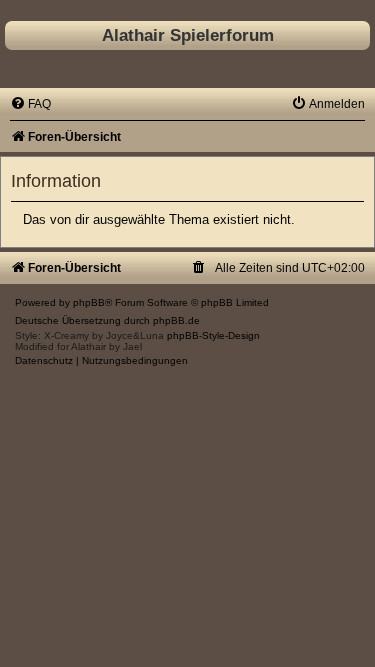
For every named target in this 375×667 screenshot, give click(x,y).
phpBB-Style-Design (213, 335)
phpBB (89, 302)
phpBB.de (176, 320)
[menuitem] (30, 104)
